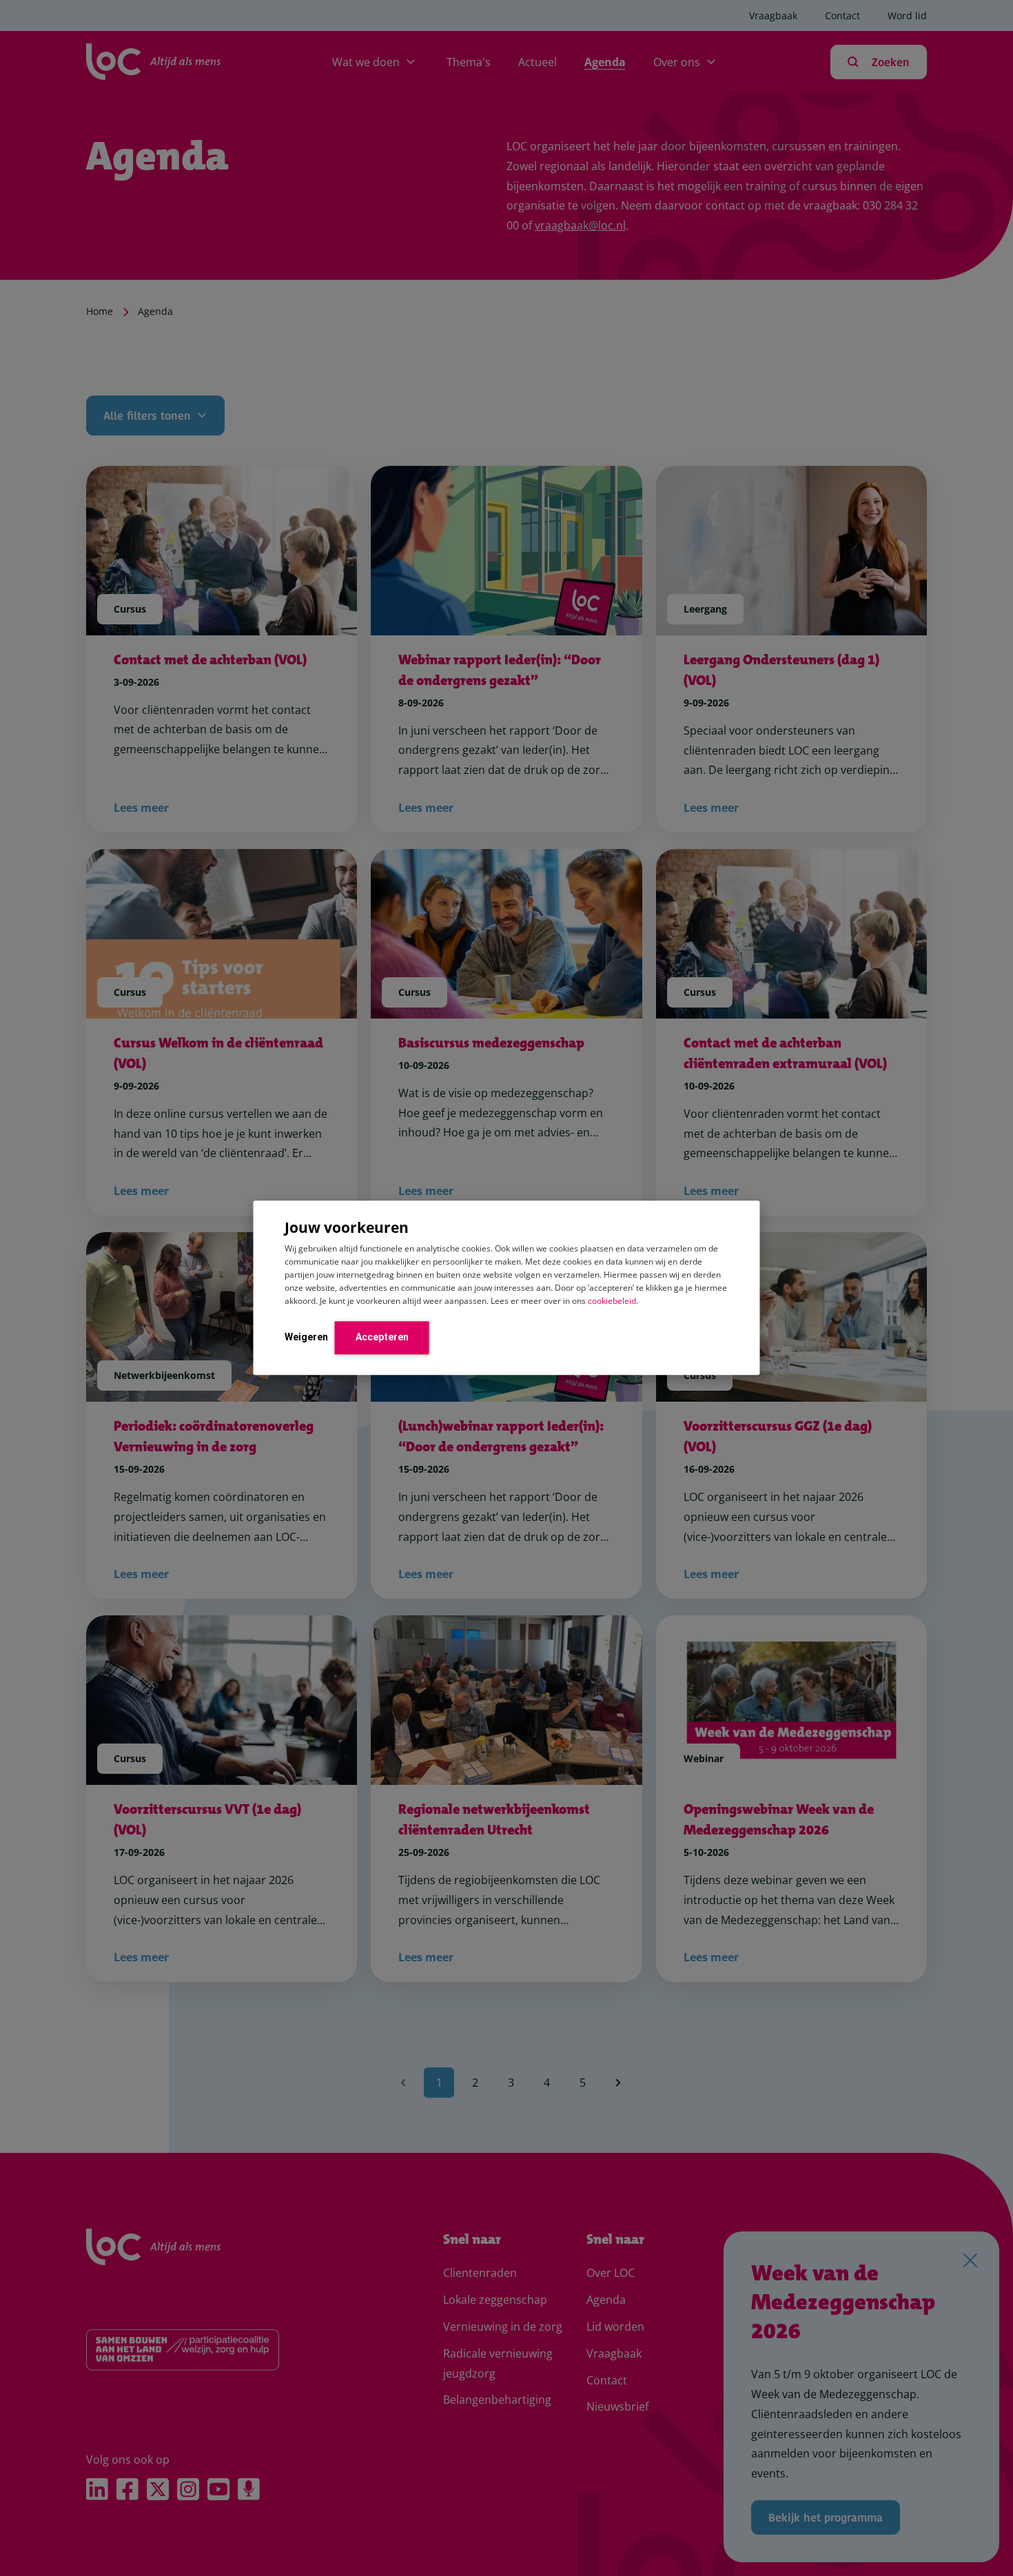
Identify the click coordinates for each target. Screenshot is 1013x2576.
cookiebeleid (612, 1301)
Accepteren (382, 1337)
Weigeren (306, 1337)
